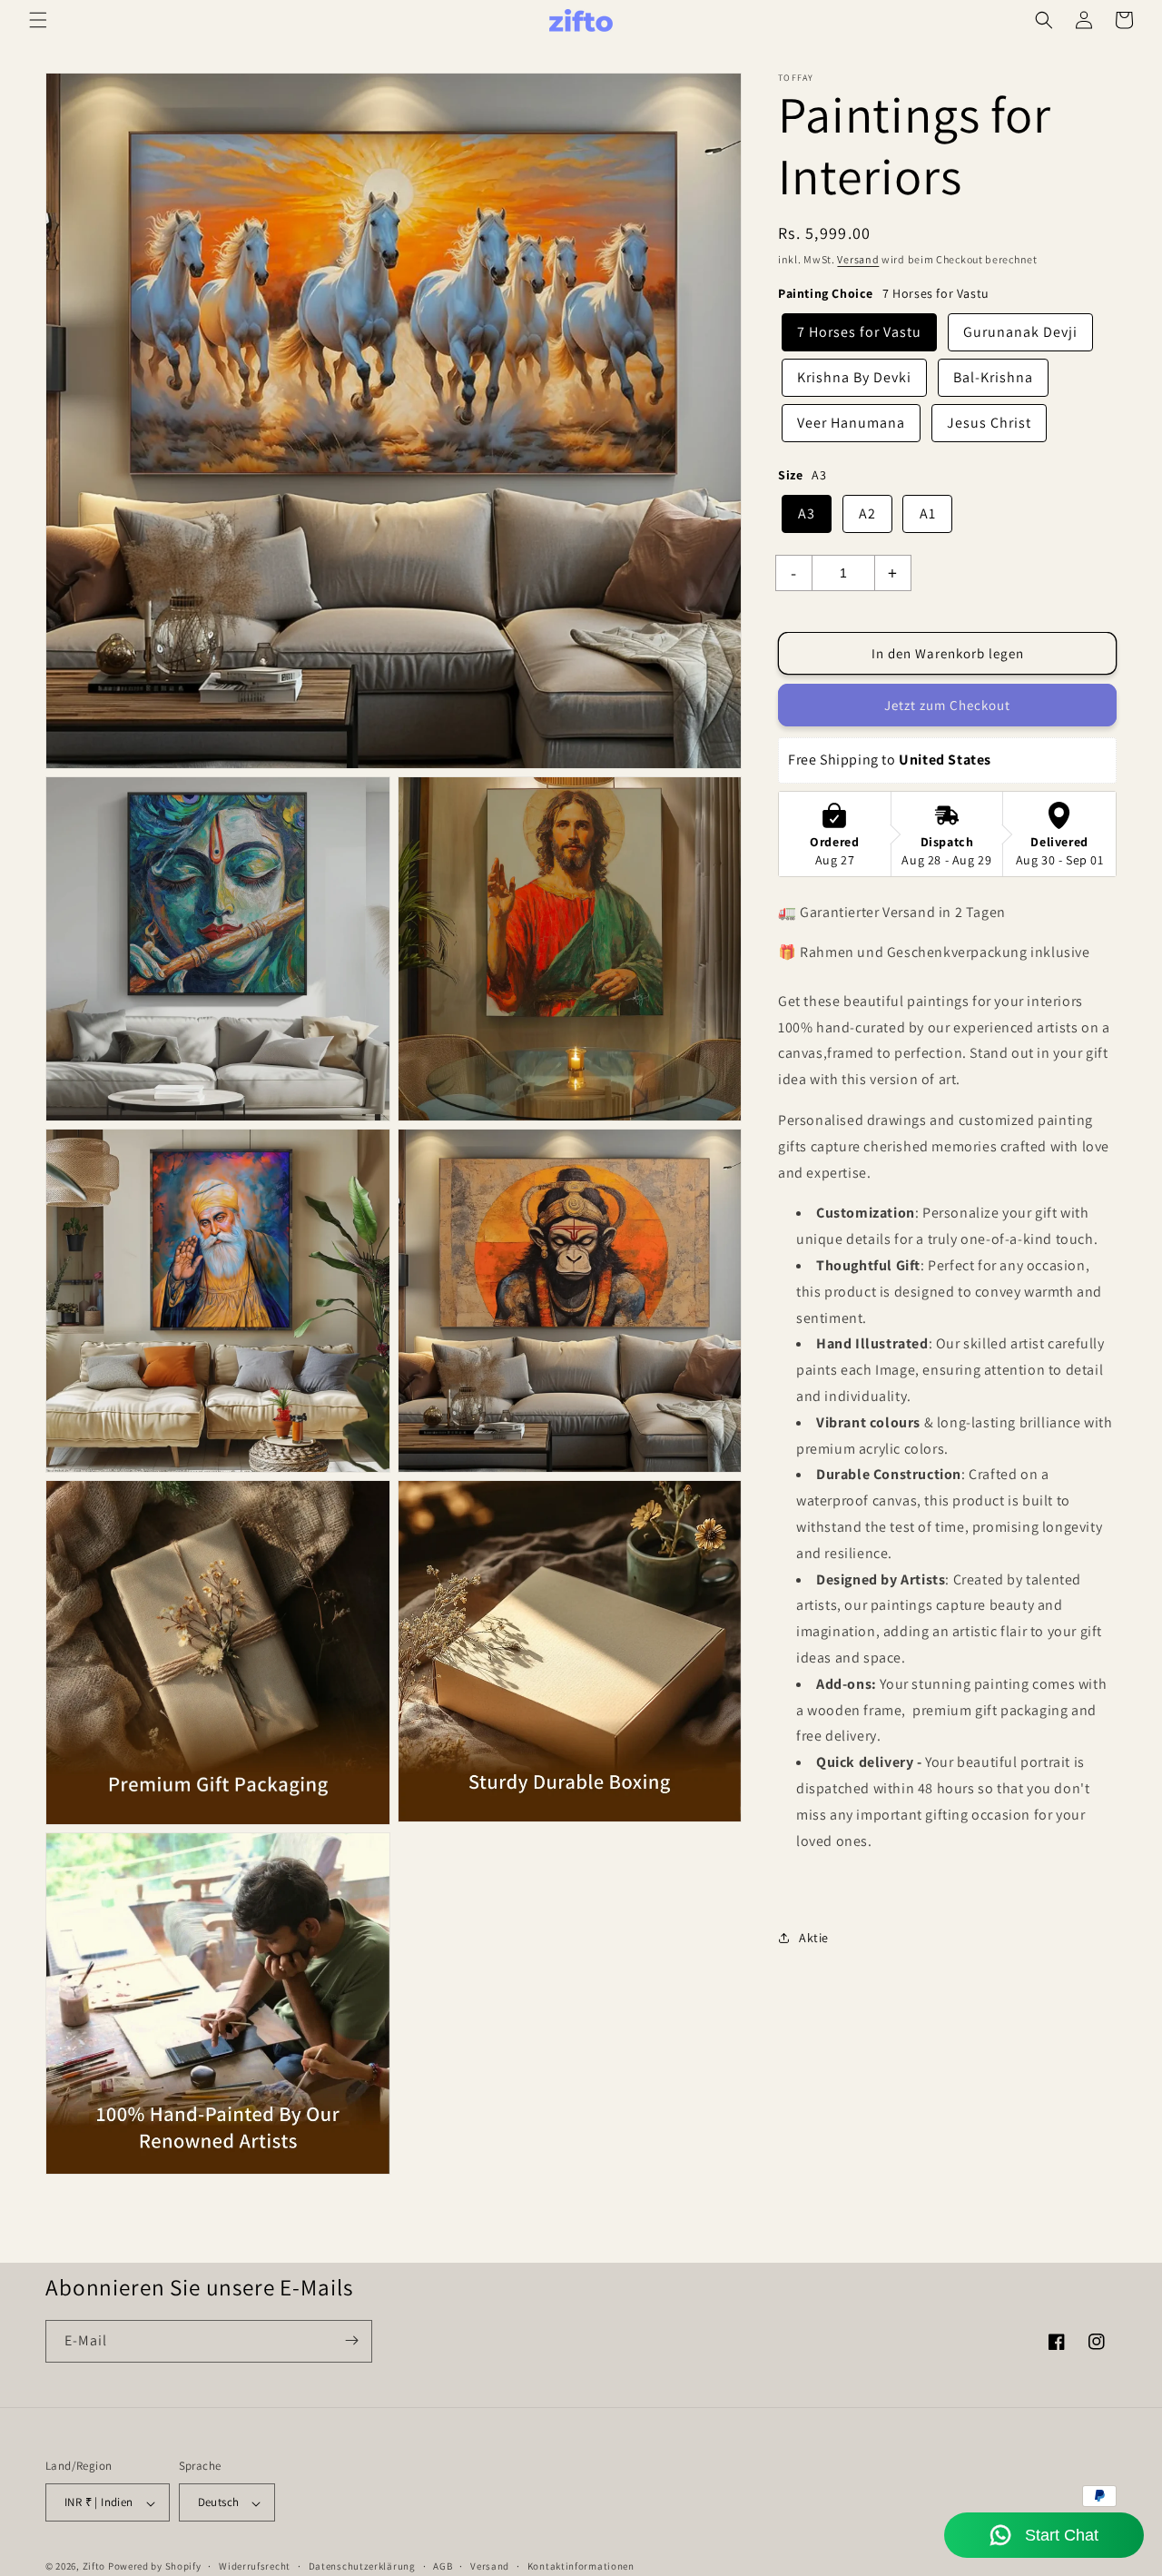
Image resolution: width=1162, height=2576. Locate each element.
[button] (38, 20)
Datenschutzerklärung (362, 2566)
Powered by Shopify (155, 2567)
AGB (443, 2566)
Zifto (94, 2567)
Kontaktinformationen (581, 2566)
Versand (858, 259)
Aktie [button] (814, 1938)
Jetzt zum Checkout (947, 706)
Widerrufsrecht (255, 2566)
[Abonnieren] (351, 2340)
